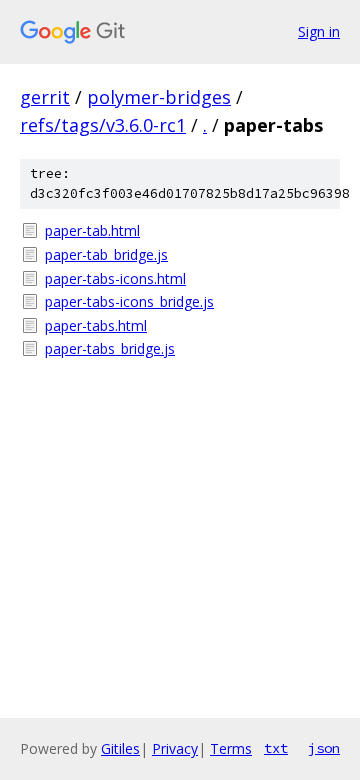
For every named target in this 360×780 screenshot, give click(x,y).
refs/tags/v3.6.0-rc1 (103, 125)
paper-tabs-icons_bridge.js (129, 301)
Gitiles (120, 748)
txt (276, 748)
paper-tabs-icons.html (115, 278)
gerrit (45, 97)
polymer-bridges (159, 97)
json (324, 748)
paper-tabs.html (96, 325)
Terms (231, 748)
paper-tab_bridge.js (106, 254)
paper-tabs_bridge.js (110, 348)
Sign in (319, 31)
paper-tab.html (92, 230)
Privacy (175, 748)
